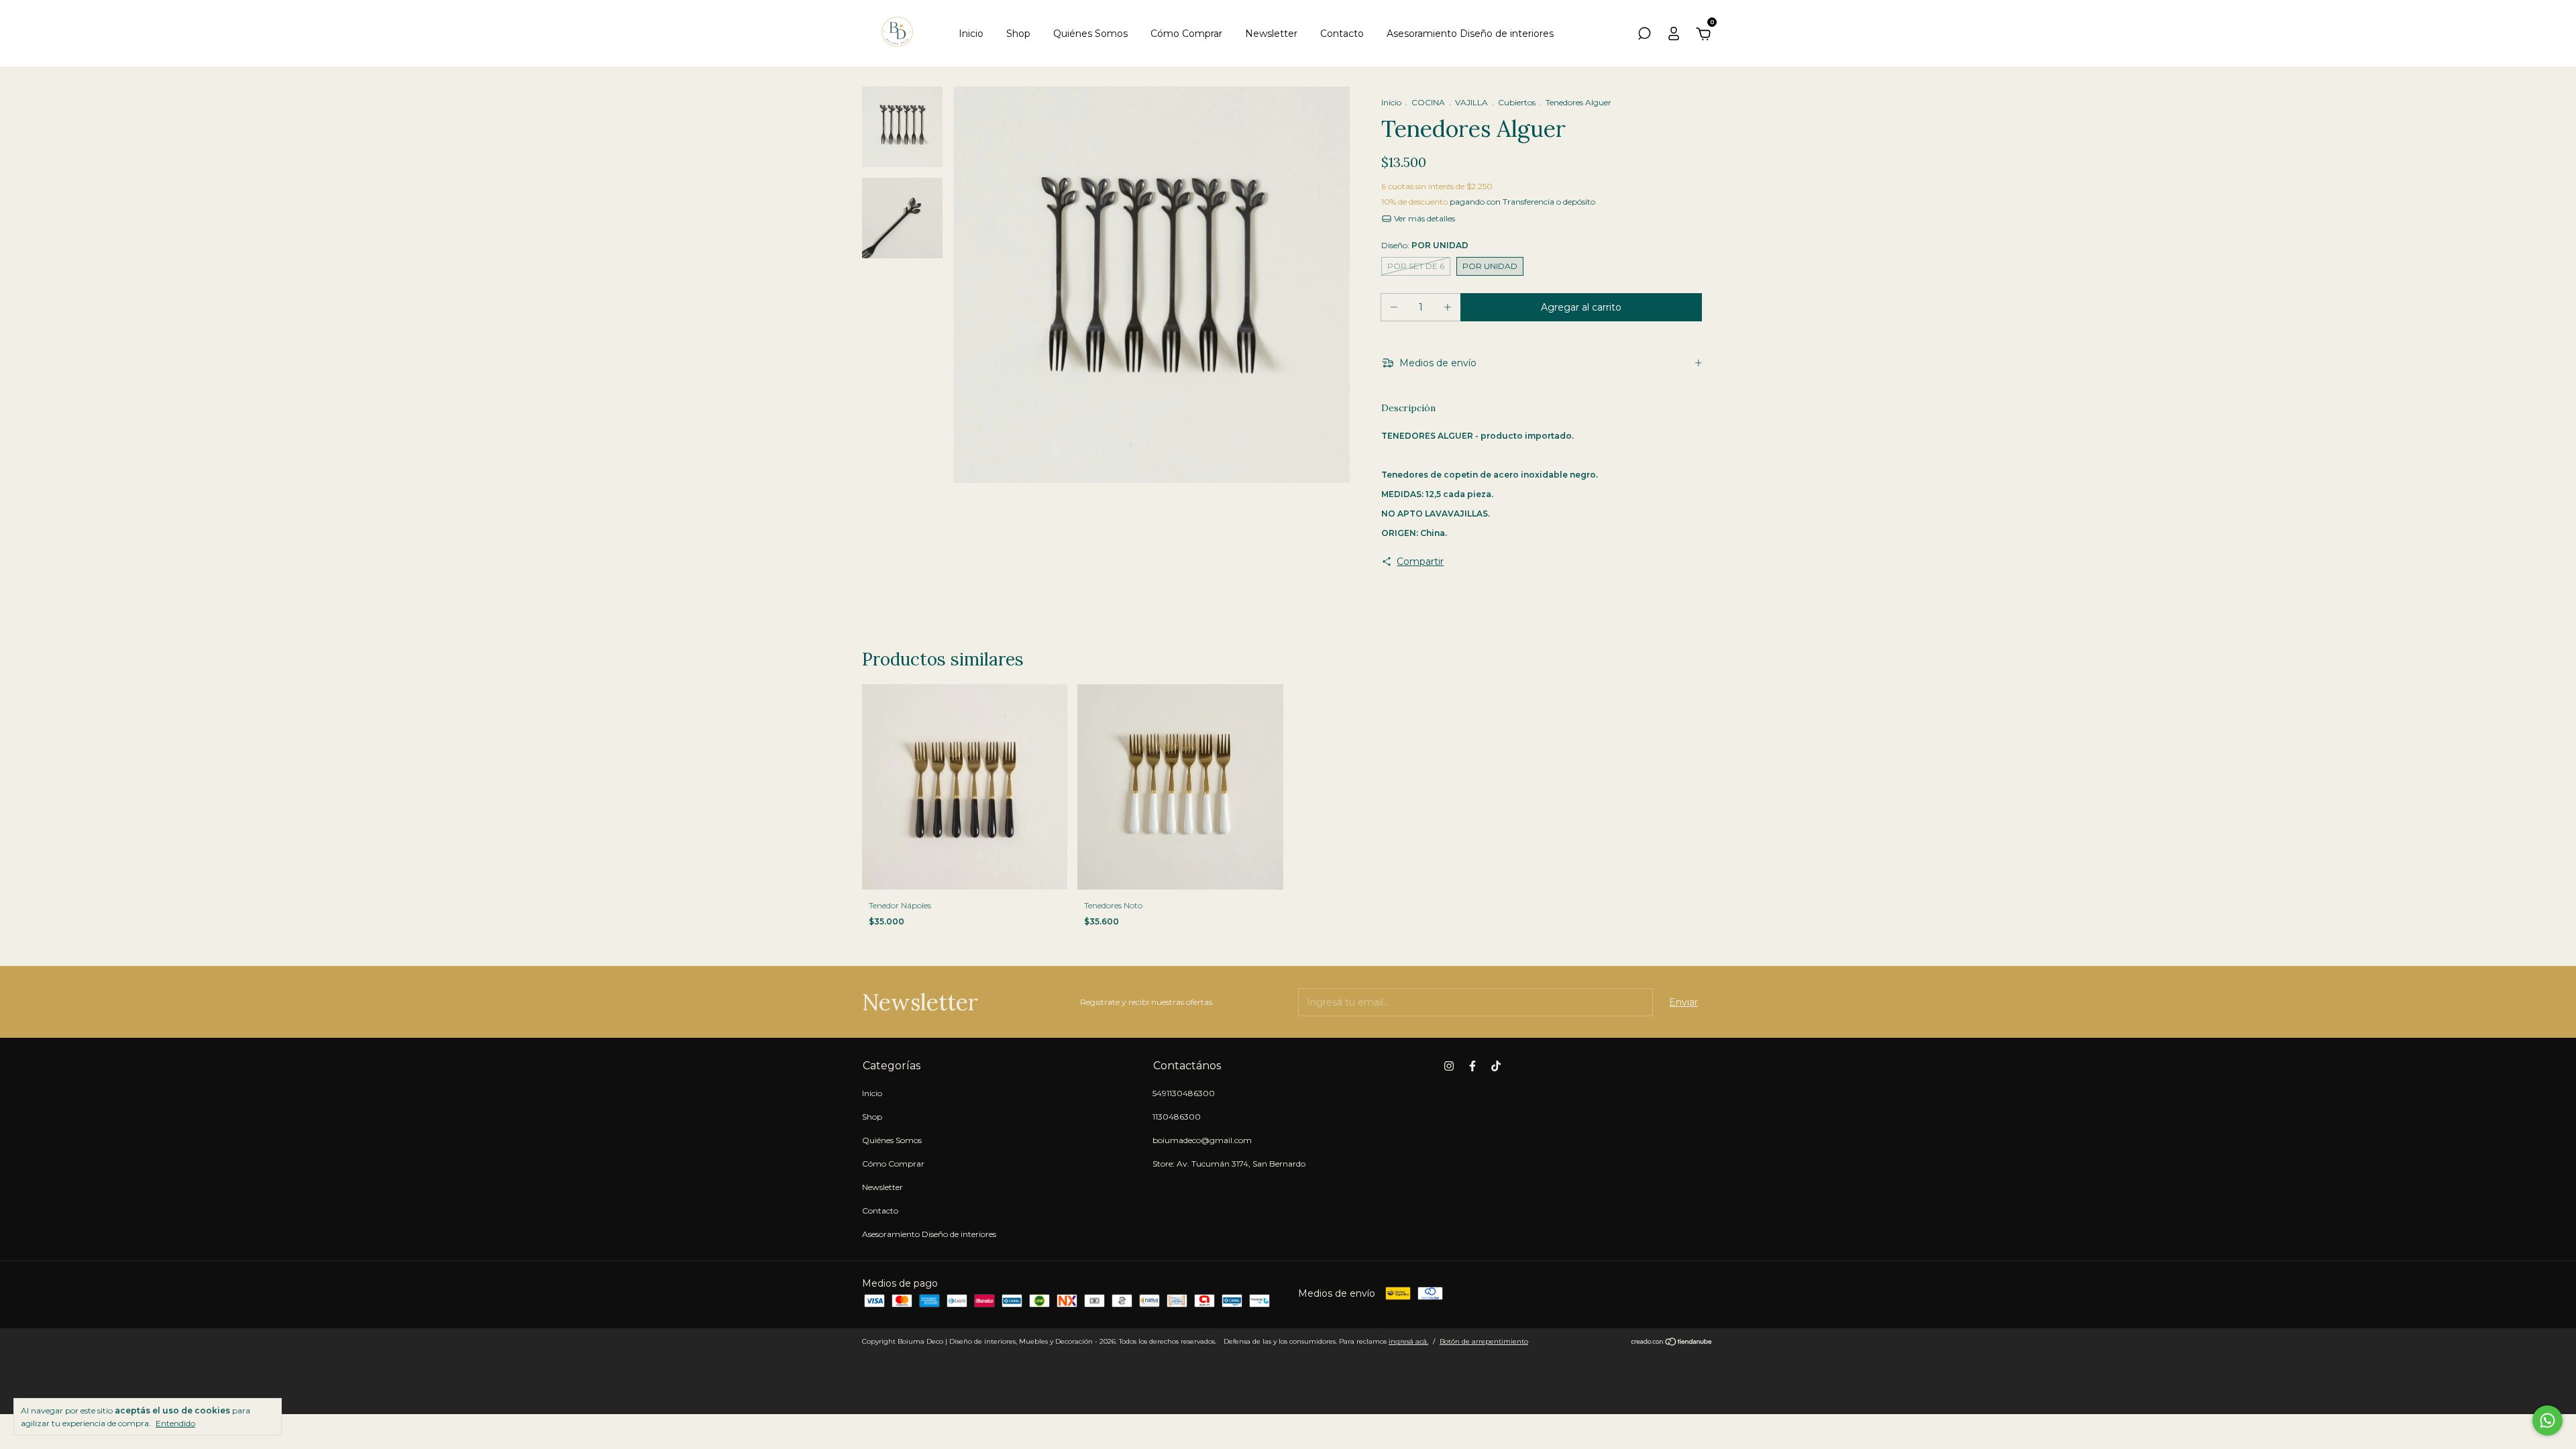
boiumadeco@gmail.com (1202, 1140)
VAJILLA (1471, 102)
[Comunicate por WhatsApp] (2547, 1420)
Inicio (971, 34)
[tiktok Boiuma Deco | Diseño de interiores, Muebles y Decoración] (1496, 1066)
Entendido (175, 1423)
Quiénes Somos (1090, 34)
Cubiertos (1517, 102)
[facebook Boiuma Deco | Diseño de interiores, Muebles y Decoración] (1472, 1066)
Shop (1018, 34)
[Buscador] (1644, 36)
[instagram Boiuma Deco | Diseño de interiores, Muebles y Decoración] (1449, 1066)
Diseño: (1425, 245)
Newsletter (1271, 34)
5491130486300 (1184, 1093)
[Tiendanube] (1672, 1343)
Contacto (1342, 34)
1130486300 (1177, 1117)
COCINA (1428, 102)
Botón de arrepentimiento (1484, 1341)
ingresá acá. (1408, 1341)
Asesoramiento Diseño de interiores (1470, 34)
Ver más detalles (1424, 218)
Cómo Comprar (1186, 34)
